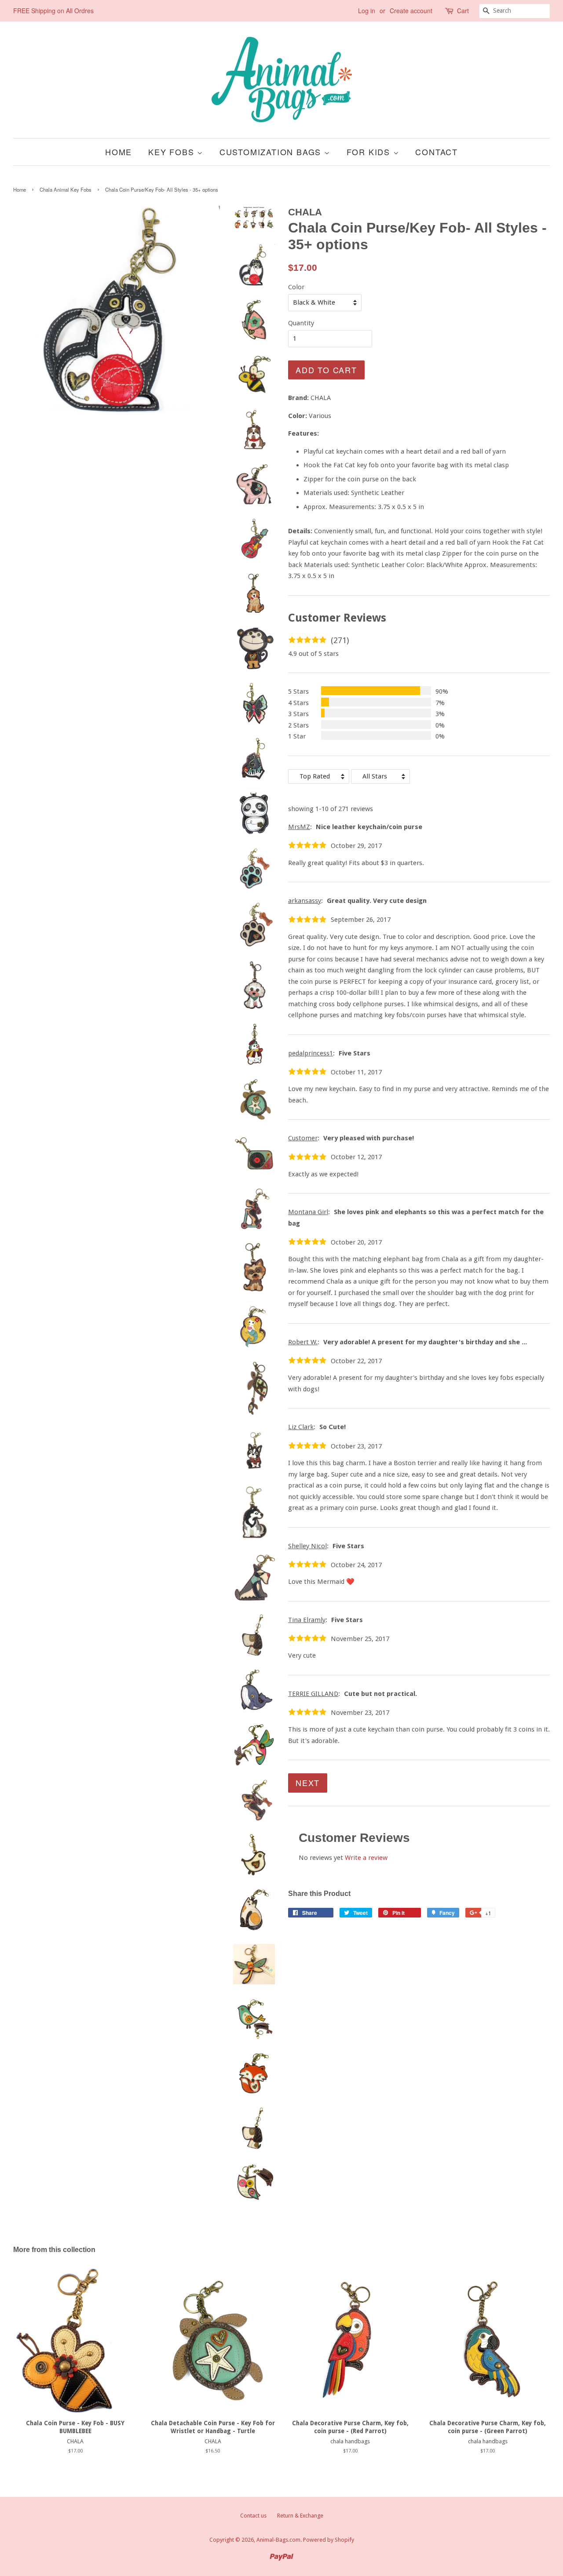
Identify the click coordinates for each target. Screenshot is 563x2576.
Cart (463, 11)
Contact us (253, 2516)
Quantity (301, 323)
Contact (437, 152)
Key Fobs (173, 152)
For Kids (370, 152)
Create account (411, 11)
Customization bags (272, 152)
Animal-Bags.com (278, 2540)
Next (308, 1783)
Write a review (366, 1858)
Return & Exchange (300, 2516)
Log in (367, 11)
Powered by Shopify (329, 2540)
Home (119, 152)
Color (296, 287)
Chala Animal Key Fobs (66, 189)
